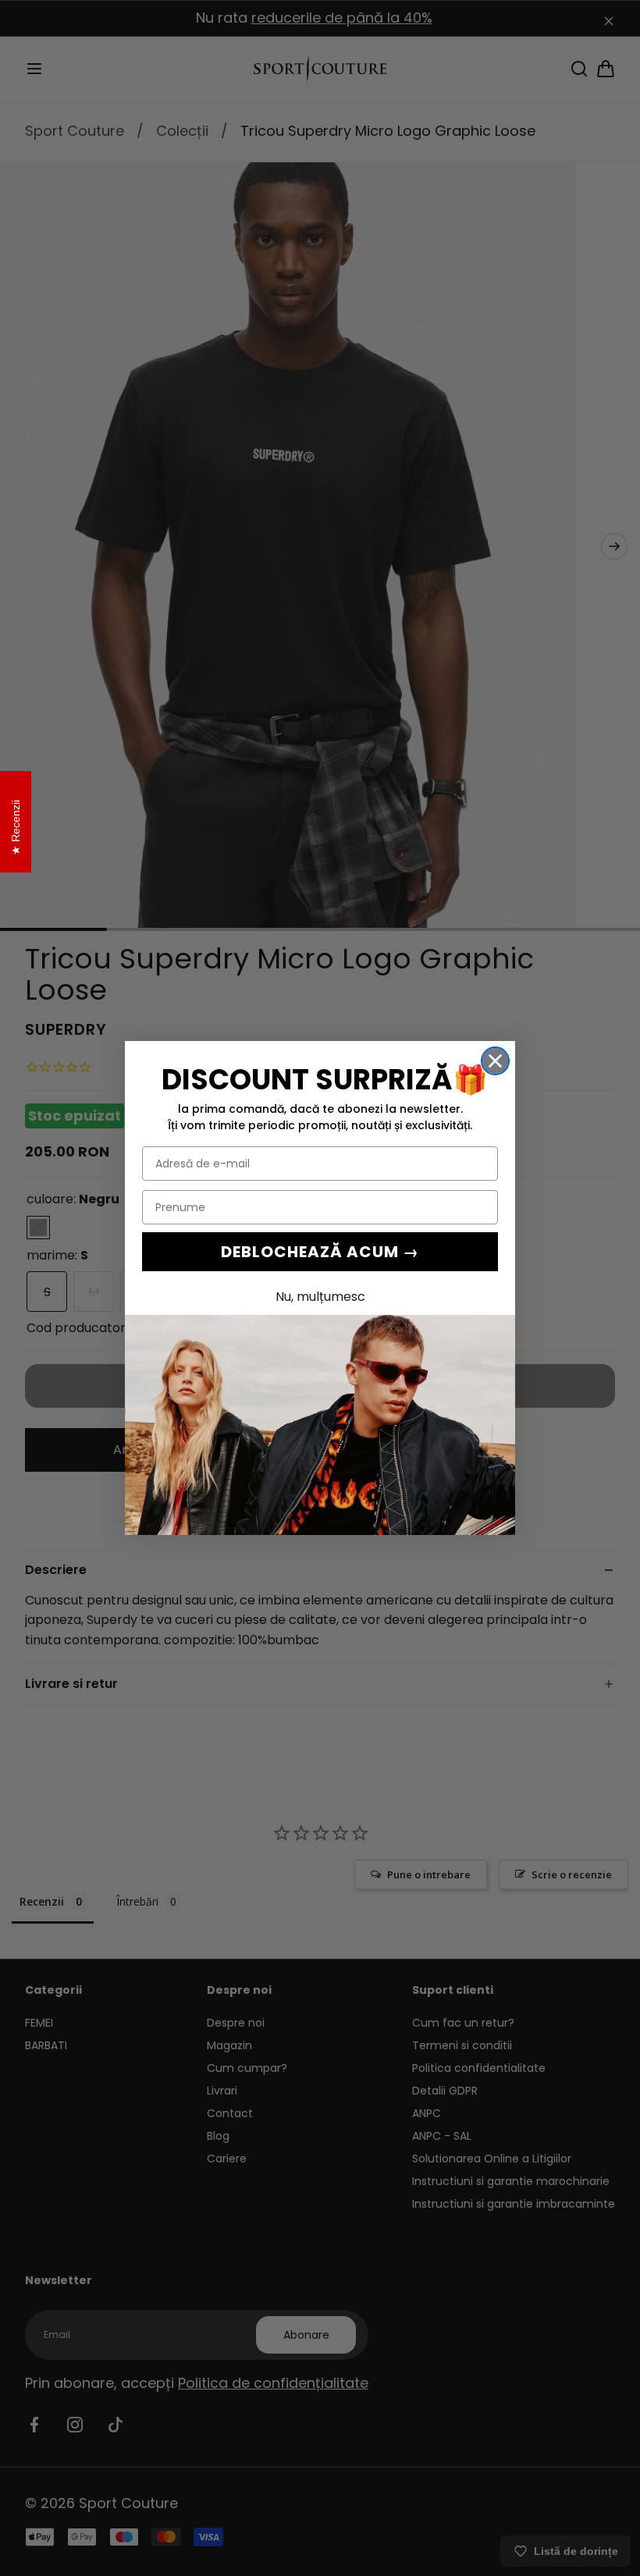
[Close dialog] (495, 1061)
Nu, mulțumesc (320, 1297)
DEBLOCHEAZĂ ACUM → (320, 1252)
